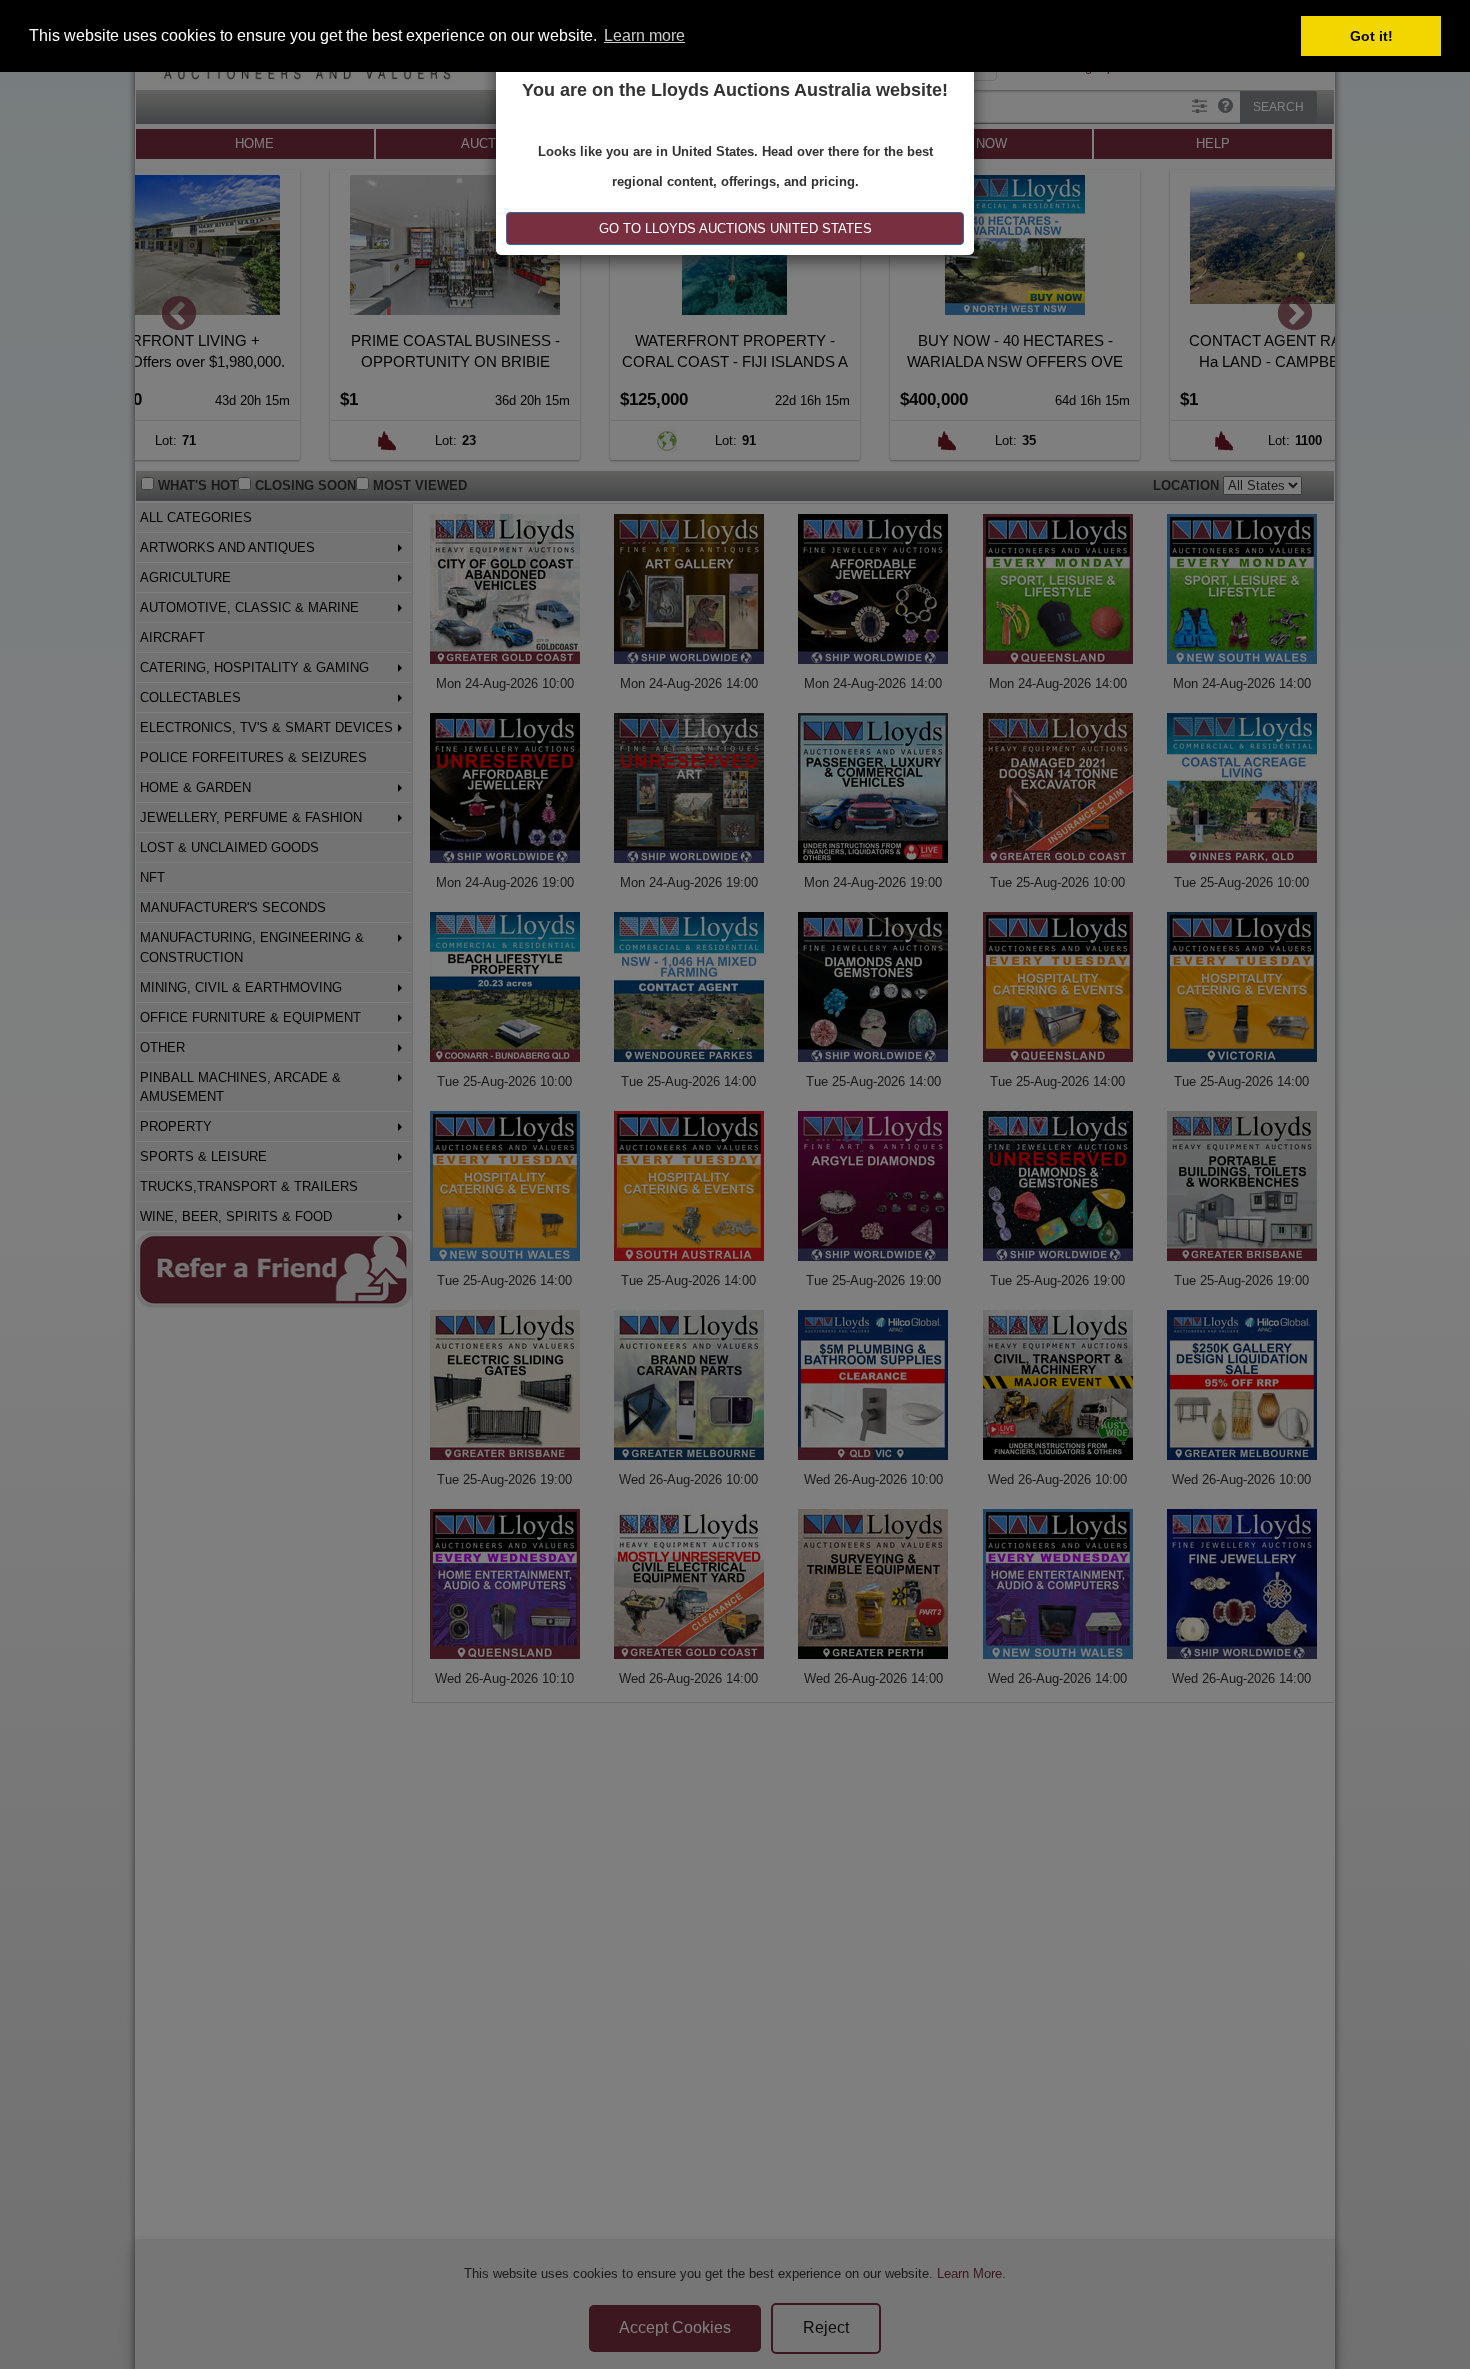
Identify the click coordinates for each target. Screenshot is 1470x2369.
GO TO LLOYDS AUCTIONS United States (735, 228)
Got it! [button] (1371, 36)
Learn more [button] (644, 35)
